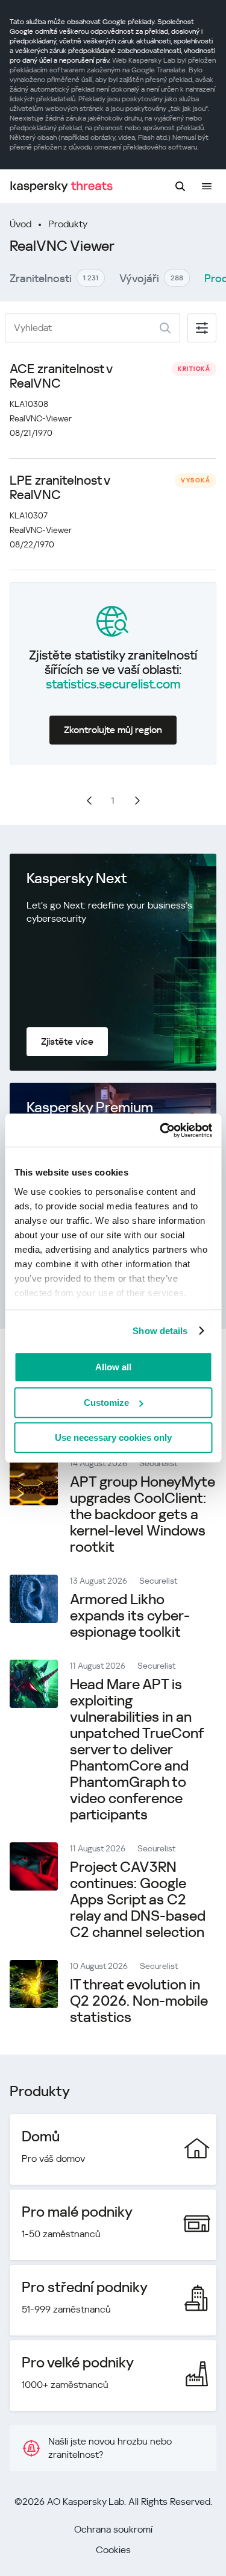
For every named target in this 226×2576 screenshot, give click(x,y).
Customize (106, 1403)
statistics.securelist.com (113, 684)
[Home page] (61, 187)
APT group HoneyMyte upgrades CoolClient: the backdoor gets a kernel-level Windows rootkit (143, 1514)
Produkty (68, 224)
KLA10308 (29, 404)
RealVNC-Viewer (41, 418)
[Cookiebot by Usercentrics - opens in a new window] (161, 1130)
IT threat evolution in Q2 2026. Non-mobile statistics (139, 2001)
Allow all (113, 1367)
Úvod (20, 224)
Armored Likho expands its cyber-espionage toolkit (130, 1616)
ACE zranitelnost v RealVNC (61, 376)
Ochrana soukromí (113, 2529)
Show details (160, 1331)
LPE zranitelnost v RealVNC (60, 488)
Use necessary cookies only (113, 1438)
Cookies (113, 2550)
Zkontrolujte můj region (113, 730)
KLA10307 (29, 515)
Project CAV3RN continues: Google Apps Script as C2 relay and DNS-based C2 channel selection (138, 1900)
